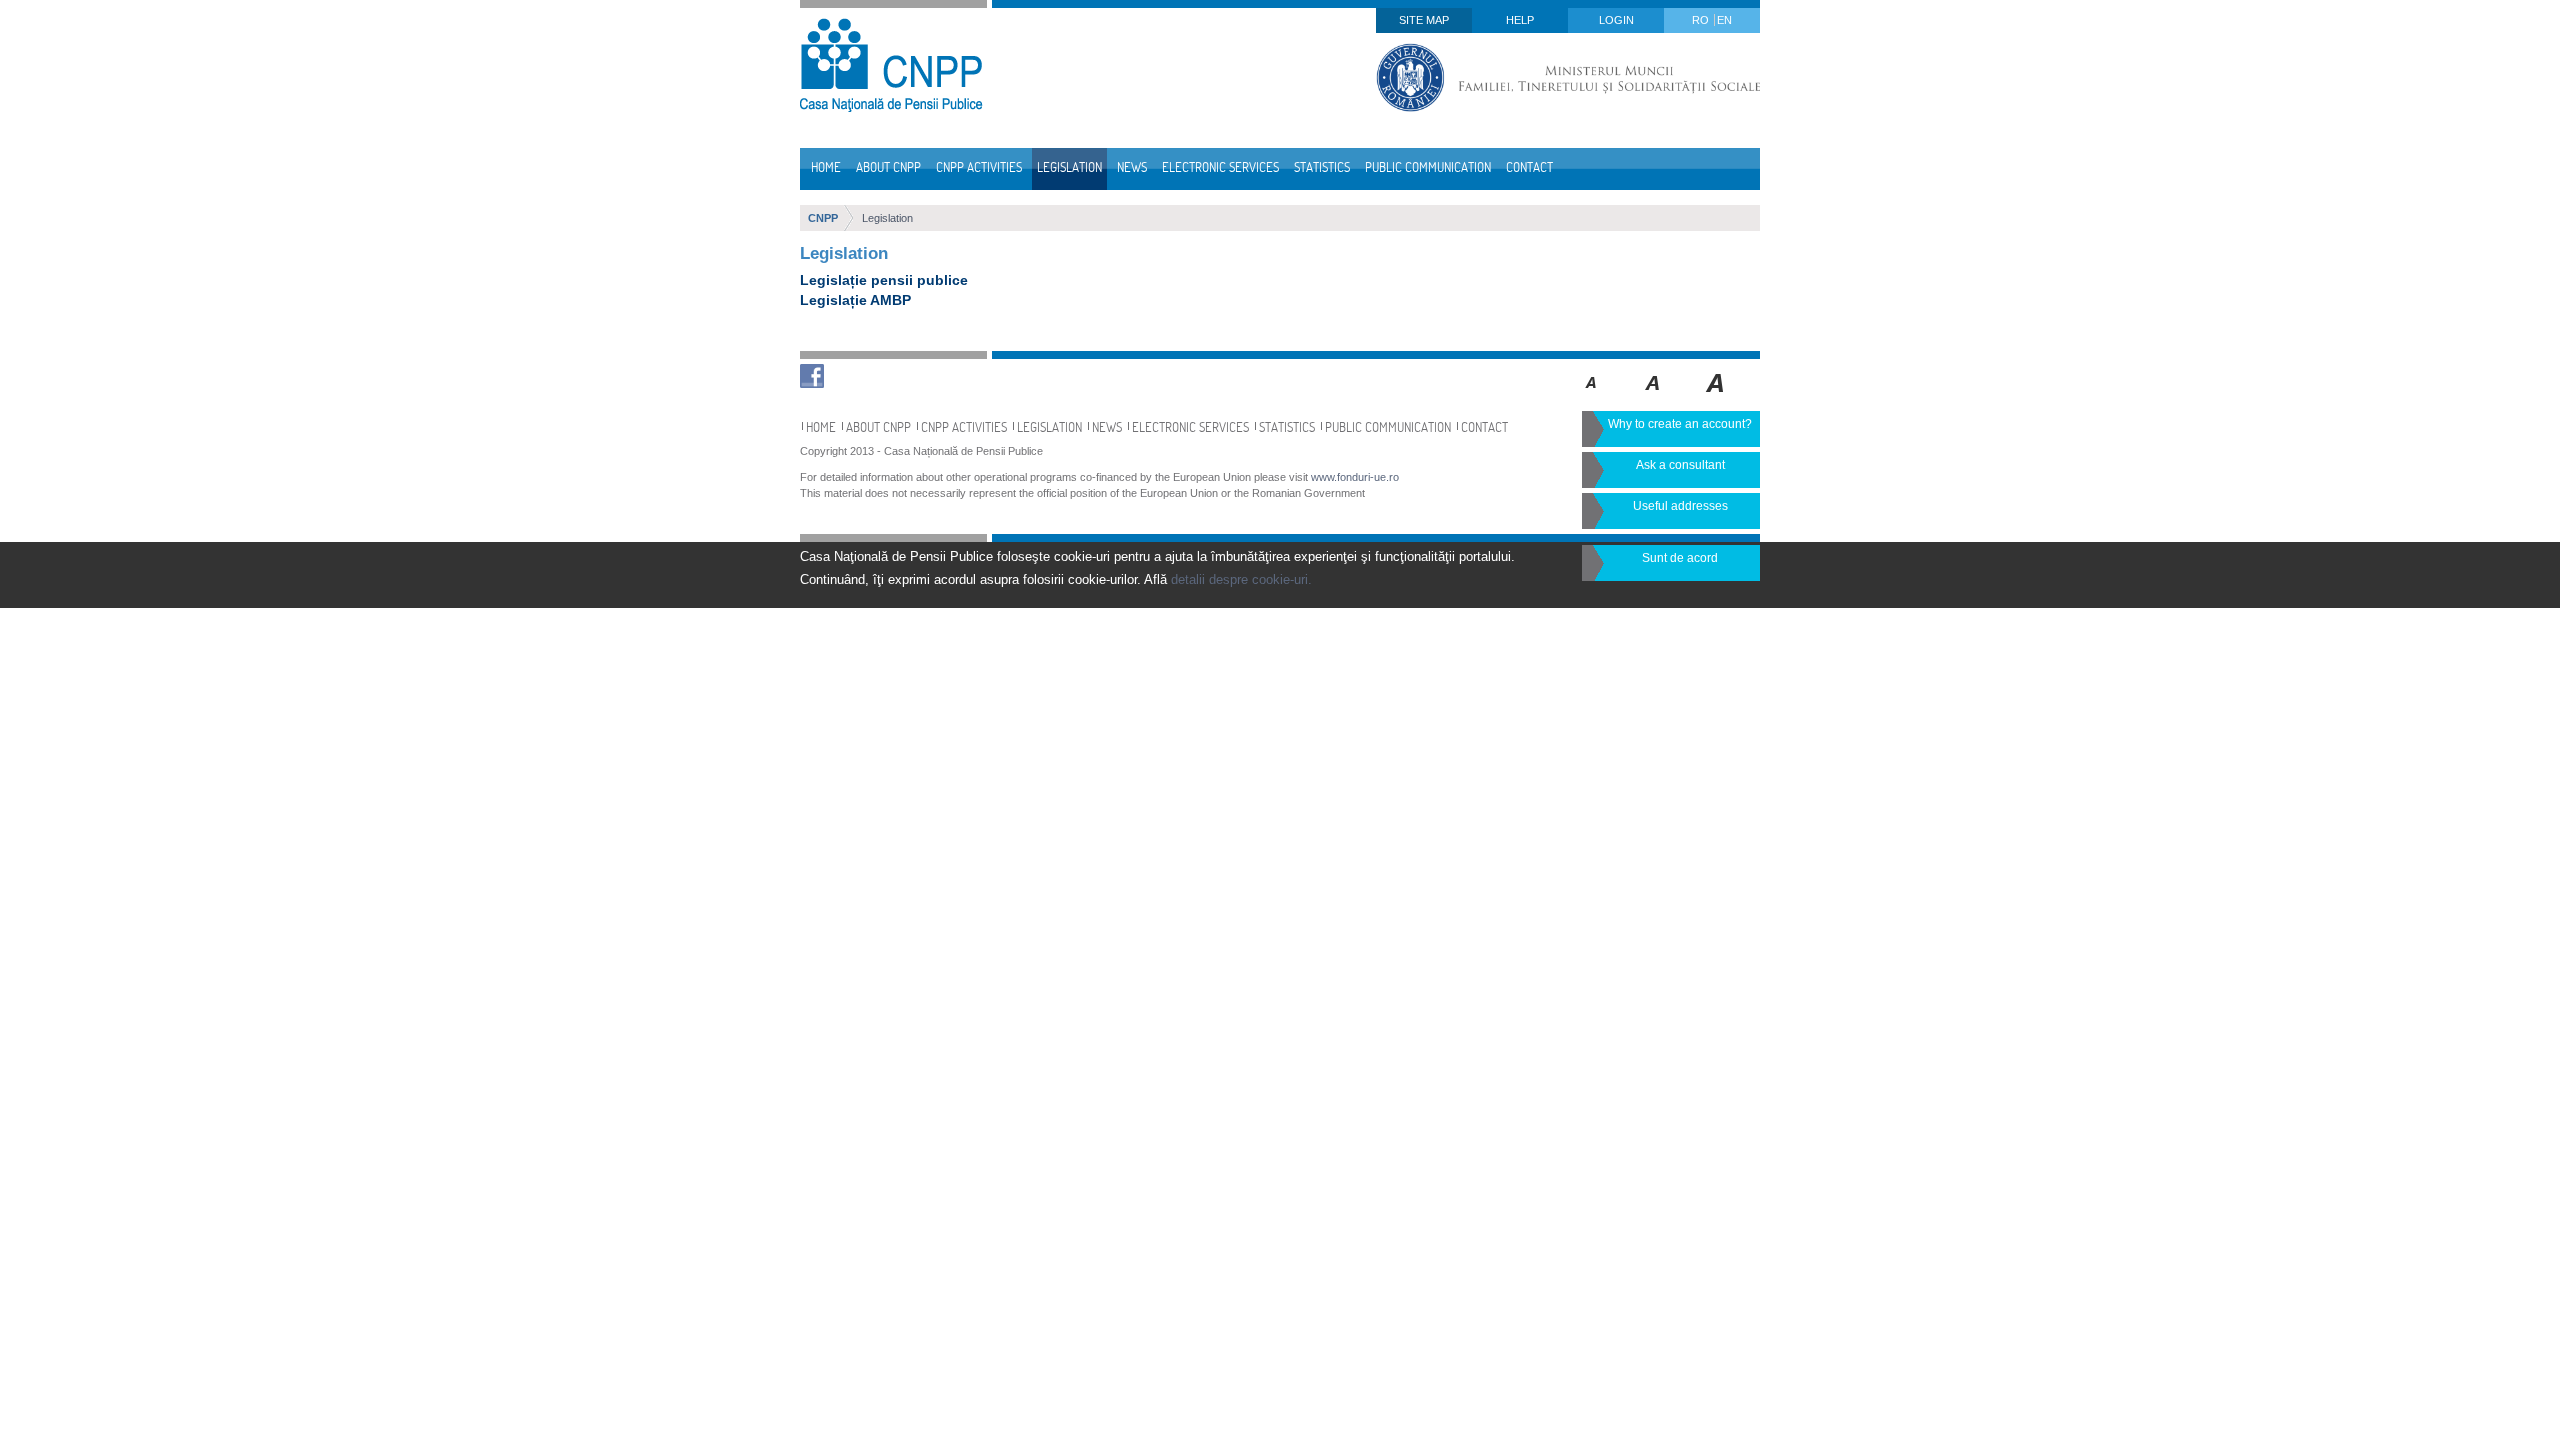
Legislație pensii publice (884, 280)
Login (1616, 20)
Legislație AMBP (855, 300)
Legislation (887, 218)
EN (1724, 20)
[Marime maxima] (1716, 397)
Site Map (1424, 20)
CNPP (823, 218)
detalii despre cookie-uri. (1241, 579)
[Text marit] (1653, 397)
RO (1702, 20)
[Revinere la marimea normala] (1591, 397)
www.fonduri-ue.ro (1355, 477)
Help (1520, 20)
